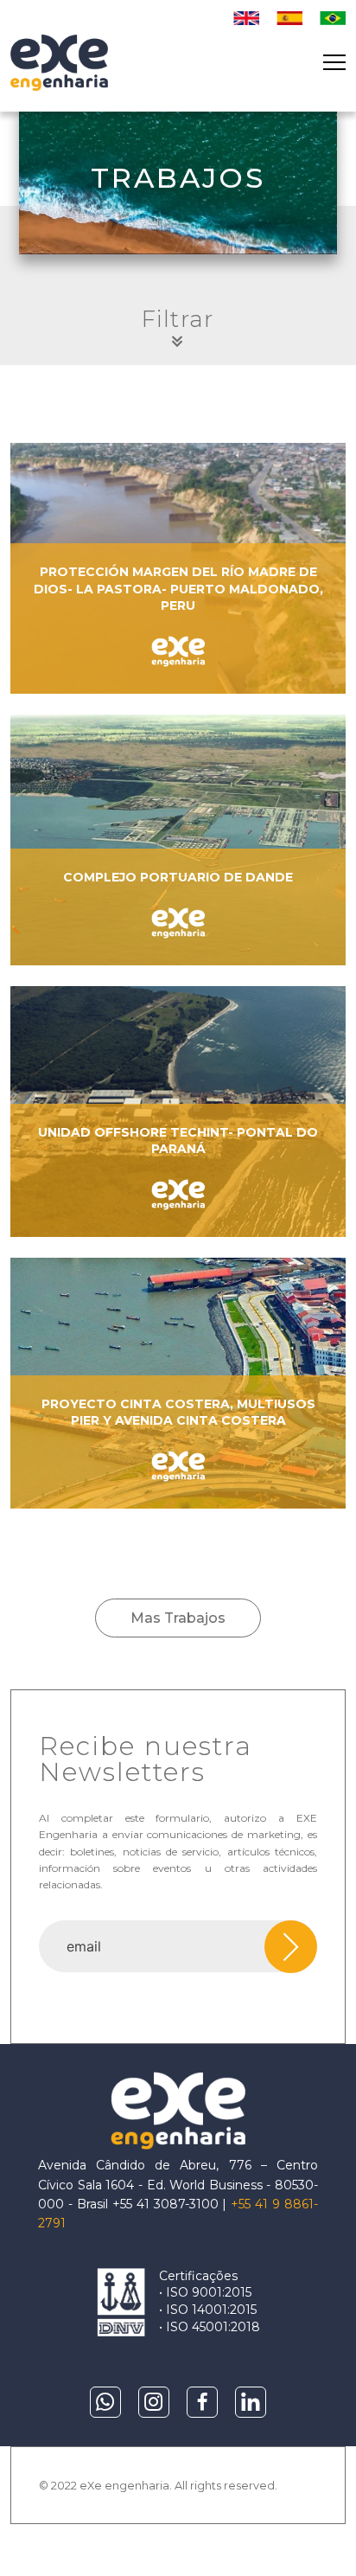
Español (289, 18)
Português (333, 18)
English (246, 18)
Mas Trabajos (178, 1618)
